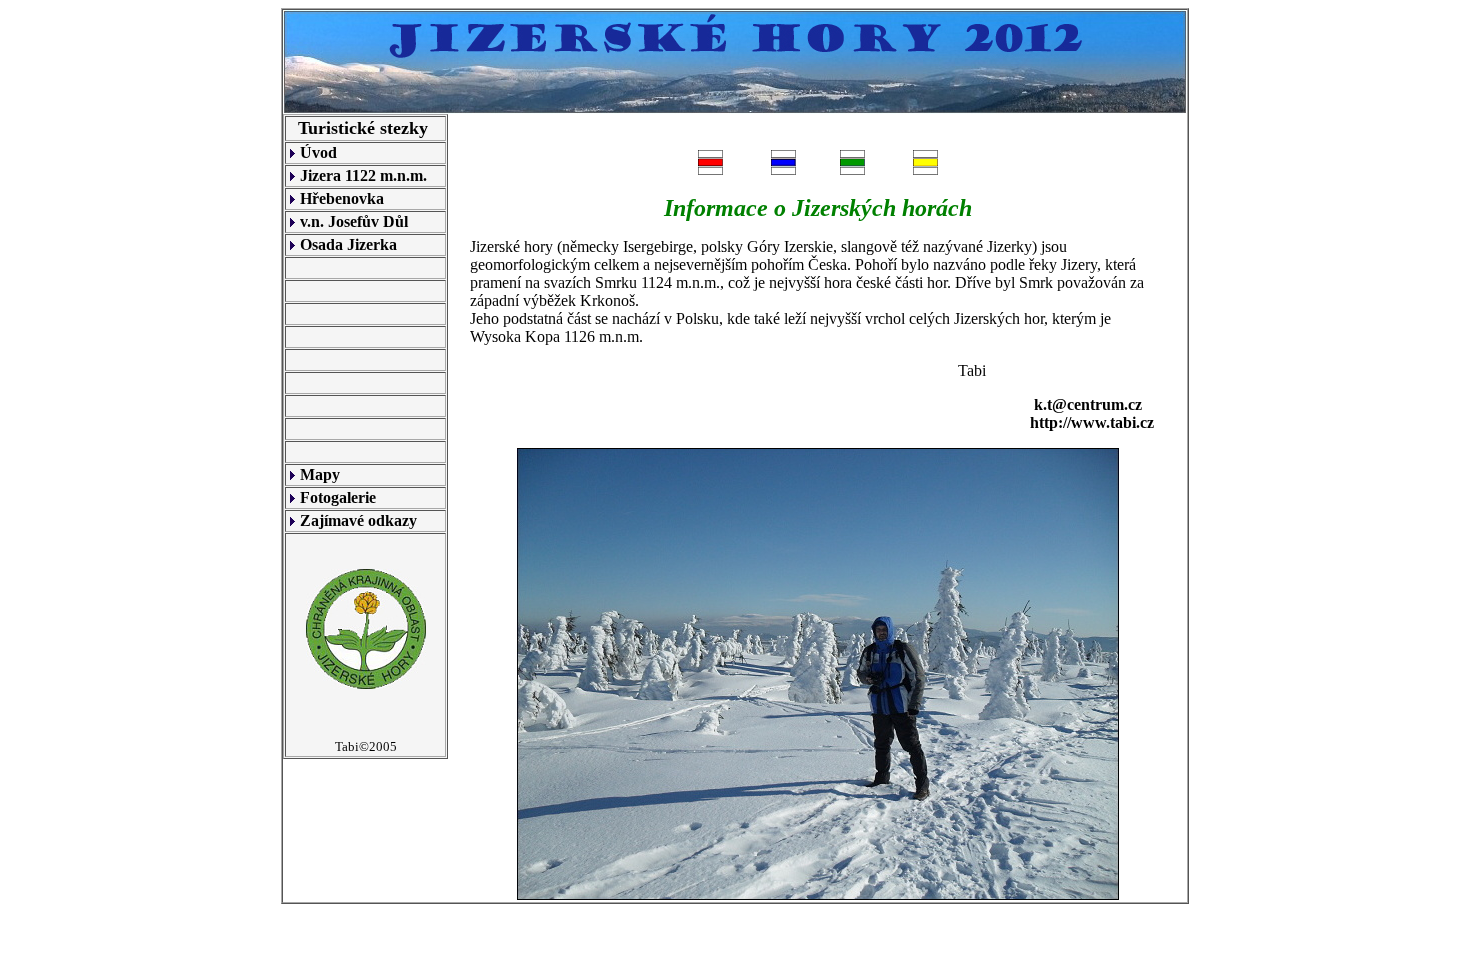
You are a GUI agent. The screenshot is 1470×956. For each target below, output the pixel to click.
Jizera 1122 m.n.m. (363, 175)
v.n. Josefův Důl (354, 221)
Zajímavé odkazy (358, 520)
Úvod (318, 152)
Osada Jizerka (348, 244)
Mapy (320, 474)
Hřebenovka (342, 198)
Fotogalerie (338, 497)
